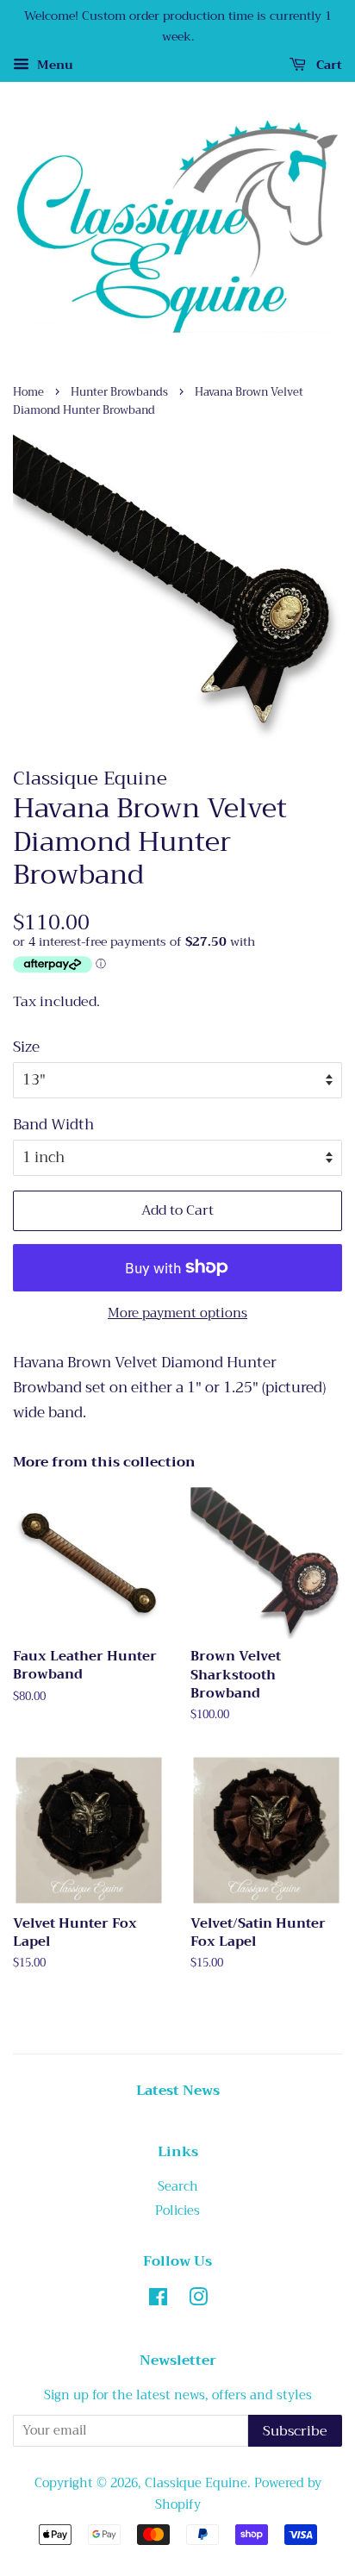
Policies (177, 2211)
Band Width (53, 1125)
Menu (53, 65)
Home (28, 392)
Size (26, 1047)
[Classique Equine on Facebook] (158, 2301)
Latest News (178, 2091)
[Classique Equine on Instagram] (198, 2301)
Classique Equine (196, 2483)
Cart (327, 65)
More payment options (177, 1313)
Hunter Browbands (119, 392)
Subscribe (295, 2431)
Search (178, 2187)
